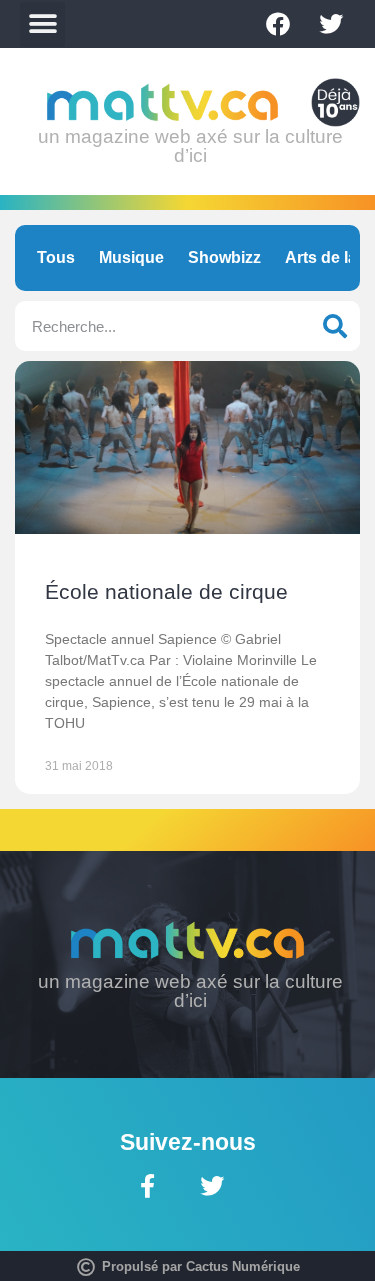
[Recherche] (335, 326)
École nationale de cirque (166, 591)
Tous (56, 257)
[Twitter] (331, 24)
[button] (42, 24)
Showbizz (224, 257)
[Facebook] (278, 24)
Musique (131, 257)
